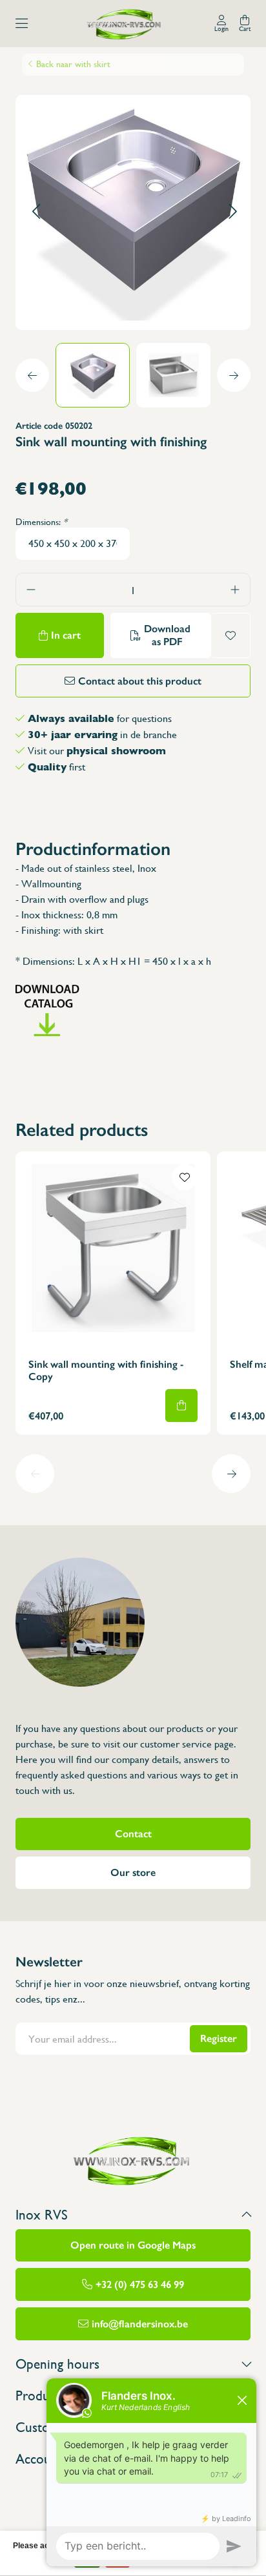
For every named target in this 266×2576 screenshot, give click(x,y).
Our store (133, 1872)
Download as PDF (167, 635)
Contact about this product (140, 681)
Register (219, 2038)
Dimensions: (41, 522)
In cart (66, 635)
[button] (36, 212)
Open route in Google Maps (133, 2245)
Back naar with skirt (73, 64)
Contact (133, 1834)
